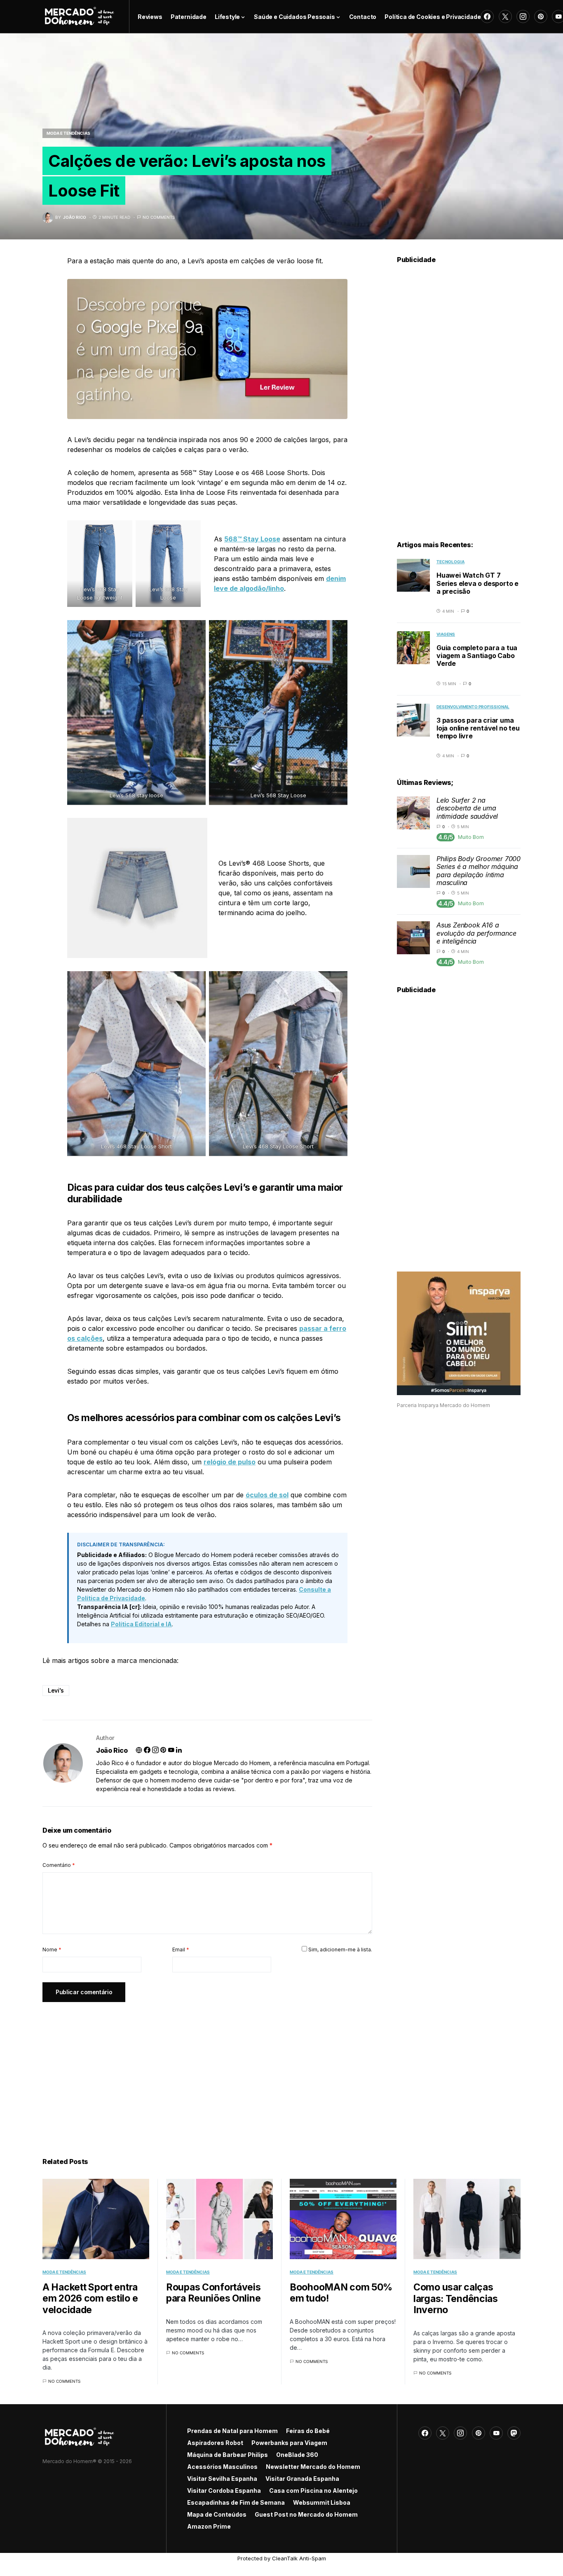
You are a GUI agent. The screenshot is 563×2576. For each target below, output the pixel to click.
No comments (159, 217)
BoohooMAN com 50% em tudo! (341, 2293)
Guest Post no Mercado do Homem (306, 2514)
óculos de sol (267, 1495)
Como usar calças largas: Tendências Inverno (456, 2298)
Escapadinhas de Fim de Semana (236, 2502)
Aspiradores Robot (215, 2443)
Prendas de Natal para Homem (232, 2431)
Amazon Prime (209, 2526)
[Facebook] (487, 16)
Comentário (59, 1865)
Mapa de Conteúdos (217, 2514)
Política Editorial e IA (141, 1624)
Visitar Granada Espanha (302, 2479)
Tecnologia (450, 562)
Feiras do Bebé (308, 2431)
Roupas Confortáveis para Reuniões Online (213, 2293)
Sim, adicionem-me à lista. (340, 1950)
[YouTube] (496, 2433)
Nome (52, 1950)
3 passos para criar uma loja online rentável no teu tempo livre (478, 728)
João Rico (112, 1750)
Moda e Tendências (68, 133)
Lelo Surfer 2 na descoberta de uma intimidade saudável (467, 808)
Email (181, 1950)
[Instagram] (523, 16)
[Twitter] (505, 16)
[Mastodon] (514, 2433)
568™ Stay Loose (252, 539)
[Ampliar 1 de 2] (122, 531)
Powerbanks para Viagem (289, 2443)
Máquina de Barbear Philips (228, 2455)
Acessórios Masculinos (222, 2467)
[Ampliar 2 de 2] (190, 531)
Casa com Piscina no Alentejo (313, 2491)
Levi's (56, 1690)
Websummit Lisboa (322, 2502)
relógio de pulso (230, 1462)
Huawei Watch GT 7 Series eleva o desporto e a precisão (477, 583)
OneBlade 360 (297, 2455)
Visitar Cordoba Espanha (224, 2491)
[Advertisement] (207, 2070)
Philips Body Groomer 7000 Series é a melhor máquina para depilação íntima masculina (479, 871)
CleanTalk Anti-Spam (299, 2558)
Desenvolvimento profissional (473, 707)
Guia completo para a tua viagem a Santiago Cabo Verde (477, 656)
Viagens (446, 634)
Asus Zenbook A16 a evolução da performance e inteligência (476, 933)
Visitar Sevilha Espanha (222, 2479)
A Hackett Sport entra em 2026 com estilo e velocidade (90, 2298)
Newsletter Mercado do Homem (313, 2467)
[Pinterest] (541, 16)
